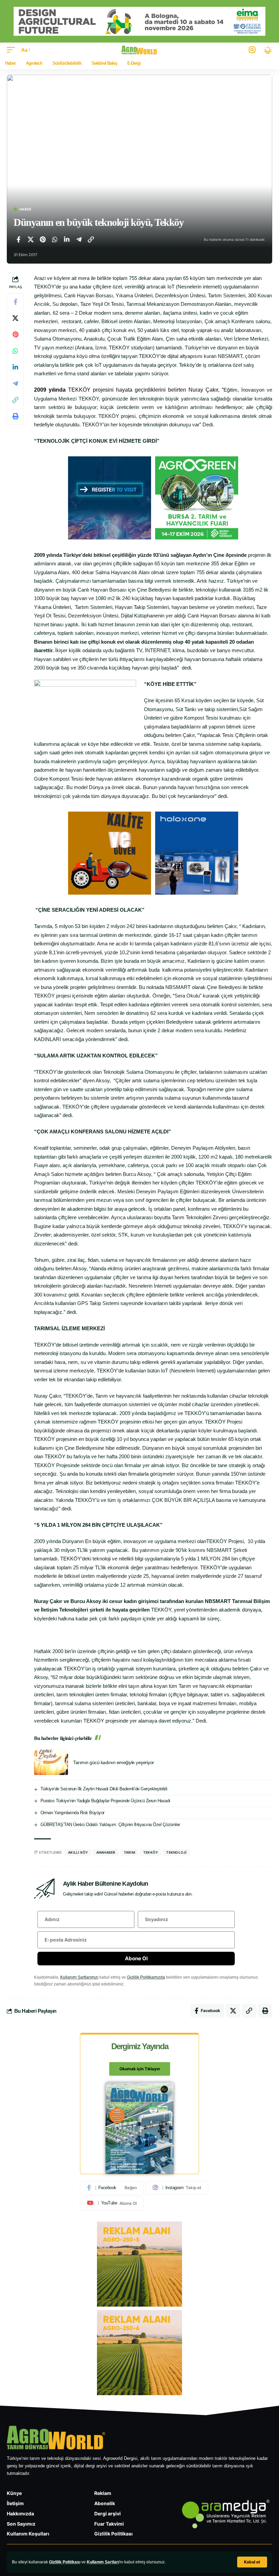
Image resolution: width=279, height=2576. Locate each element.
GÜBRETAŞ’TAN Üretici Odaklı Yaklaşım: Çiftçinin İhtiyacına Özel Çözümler (110, 1825)
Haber (25, 209)
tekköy (151, 1852)
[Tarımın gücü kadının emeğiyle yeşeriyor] (51, 1762)
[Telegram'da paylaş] (79, 239)
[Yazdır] (15, 416)
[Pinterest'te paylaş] (43, 239)
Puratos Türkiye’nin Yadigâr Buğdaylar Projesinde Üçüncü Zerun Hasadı (105, 1801)
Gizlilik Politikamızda (146, 1977)
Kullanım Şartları (103, 2562)
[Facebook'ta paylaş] (18, 239)
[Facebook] (112, 2188)
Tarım (129, 1852)
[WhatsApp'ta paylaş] (55, 239)
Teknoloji (176, 1852)
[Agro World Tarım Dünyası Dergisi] (140, 50)
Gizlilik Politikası (65, 2562)
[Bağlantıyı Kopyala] (91, 239)
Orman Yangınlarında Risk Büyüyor (72, 1813)
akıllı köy (78, 1852)
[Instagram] (177, 2188)
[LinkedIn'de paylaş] (67, 239)
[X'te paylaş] (31, 239)
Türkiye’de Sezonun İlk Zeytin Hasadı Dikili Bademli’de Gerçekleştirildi (104, 1789)
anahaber (106, 1852)
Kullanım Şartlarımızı (79, 1977)
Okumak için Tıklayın (140, 2069)
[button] (252, 2562)
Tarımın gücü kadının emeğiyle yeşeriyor (114, 1762)
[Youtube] (112, 2203)
